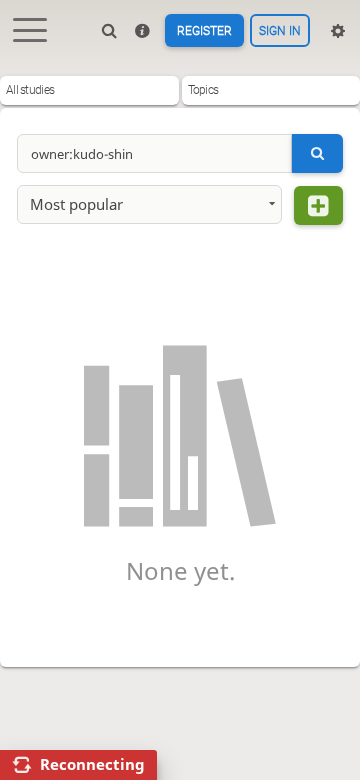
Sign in (280, 31)
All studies (30, 90)
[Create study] (318, 205)
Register (204, 31)
